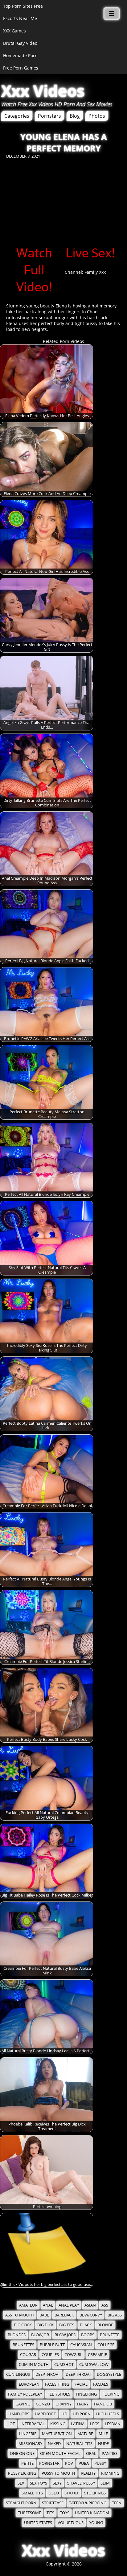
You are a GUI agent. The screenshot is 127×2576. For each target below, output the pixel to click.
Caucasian (81, 2345)
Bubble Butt (52, 2345)
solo (54, 2493)
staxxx (72, 2493)
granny (63, 2404)
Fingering (86, 2394)
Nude (103, 2444)
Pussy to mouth (58, 2473)
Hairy (83, 2404)
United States (38, 2523)
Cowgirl (73, 2355)
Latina (78, 2424)
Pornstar (49, 2463)
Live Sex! (90, 253)
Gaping (23, 2404)
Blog (75, 116)
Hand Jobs (19, 2414)
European (29, 2384)
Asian (90, 2305)
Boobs (88, 2335)
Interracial (33, 2424)
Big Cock (23, 2325)
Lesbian (113, 2424)
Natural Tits (79, 2444)
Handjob (103, 2404)
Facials (101, 2384)
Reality (88, 2473)
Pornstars (49, 116)
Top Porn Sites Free (23, 6)
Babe (44, 2315)
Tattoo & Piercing (88, 2503)
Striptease (53, 2503)
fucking (111, 2394)
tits (50, 2513)
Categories (17, 116)
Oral (91, 2453)
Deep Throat (78, 2374)
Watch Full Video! (34, 270)
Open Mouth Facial (60, 2453)
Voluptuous (71, 2523)
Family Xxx (95, 272)
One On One (22, 2453)
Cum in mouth (34, 2365)
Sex (21, 2483)
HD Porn (82, 2414)
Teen (117, 2503)
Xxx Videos (43, 91)
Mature (85, 2434)
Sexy (57, 2483)
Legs (95, 2424)
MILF (103, 2434)
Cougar (28, 2355)
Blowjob (40, 2335)
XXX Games (14, 31)
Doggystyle (109, 2374)
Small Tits (32, 2493)
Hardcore (45, 2414)
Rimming (110, 2473)
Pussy (100, 2463)
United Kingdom (92, 2513)
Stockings (95, 2493)
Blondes (17, 2335)
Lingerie (28, 2434)
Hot (11, 2424)
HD (64, 2414)
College (106, 2345)
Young (96, 2523)
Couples (50, 2355)
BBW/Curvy (91, 2315)
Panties (110, 2453)
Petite (27, 2463)
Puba (84, 2463)
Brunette (110, 2335)
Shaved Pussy (81, 2483)
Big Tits (67, 2325)
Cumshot (64, 2365)
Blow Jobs (65, 2335)
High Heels (108, 2414)
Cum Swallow (94, 2365)
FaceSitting (57, 2384)
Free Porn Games (21, 68)
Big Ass (115, 2315)
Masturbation (57, 2434)
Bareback (64, 2315)
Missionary (30, 2444)
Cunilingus (18, 2374)
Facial (81, 2384)
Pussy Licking (22, 2473)
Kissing (58, 2424)
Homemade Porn (20, 55)
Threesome (29, 2513)
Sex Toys (39, 2483)
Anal (48, 2305)
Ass (105, 2305)
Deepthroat (48, 2374)
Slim (105, 2483)
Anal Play (69, 2305)
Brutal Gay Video (20, 43)
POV (69, 2463)
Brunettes (23, 2345)
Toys (65, 2513)
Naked (54, 2444)
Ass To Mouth (20, 2315)
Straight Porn (21, 2503)
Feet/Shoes (59, 2394)
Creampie (97, 2355)
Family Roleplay (25, 2394)
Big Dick (45, 2325)
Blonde (105, 2325)
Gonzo (43, 2404)
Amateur (28, 2305)
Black (86, 2325)
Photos (97, 116)
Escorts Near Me (20, 18)
